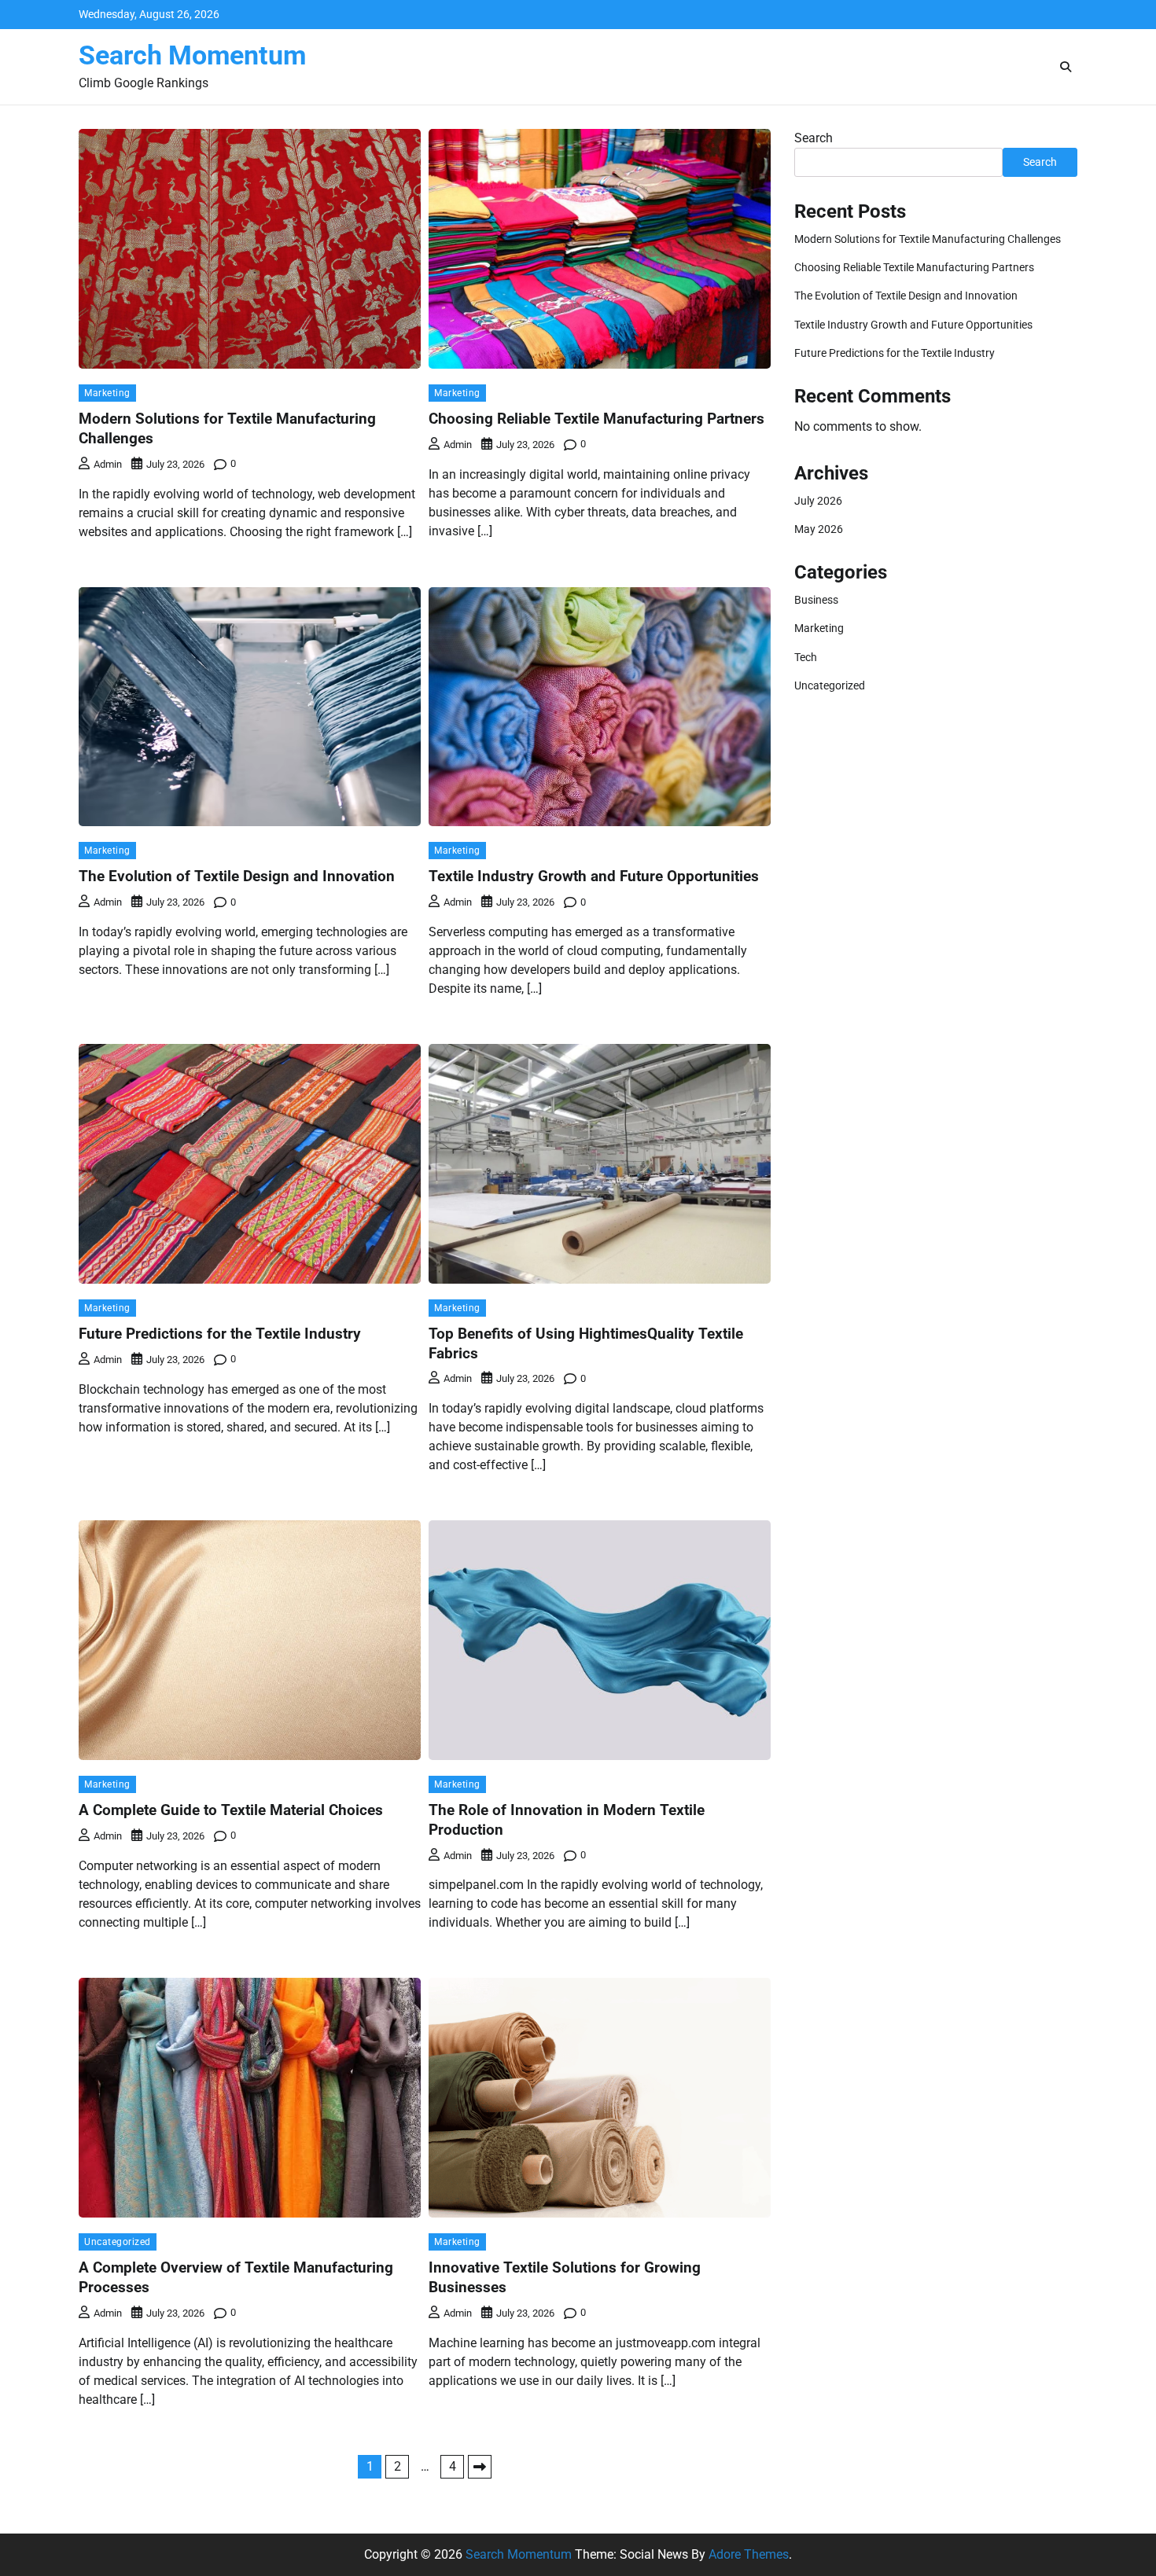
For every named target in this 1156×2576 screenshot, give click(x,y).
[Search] (1066, 67)
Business (816, 600)
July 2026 (818, 501)
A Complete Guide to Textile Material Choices (231, 1810)
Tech (806, 657)
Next (480, 2467)
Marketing (107, 393)
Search (814, 138)
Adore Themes (749, 2554)
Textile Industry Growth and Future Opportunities (594, 876)
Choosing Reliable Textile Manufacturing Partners (596, 419)
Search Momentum (192, 55)
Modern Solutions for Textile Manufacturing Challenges (928, 239)
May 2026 (819, 529)
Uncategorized (118, 2242)
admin (108, 464)
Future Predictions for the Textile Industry (220, 1334)
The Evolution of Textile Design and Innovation (237, 876)
